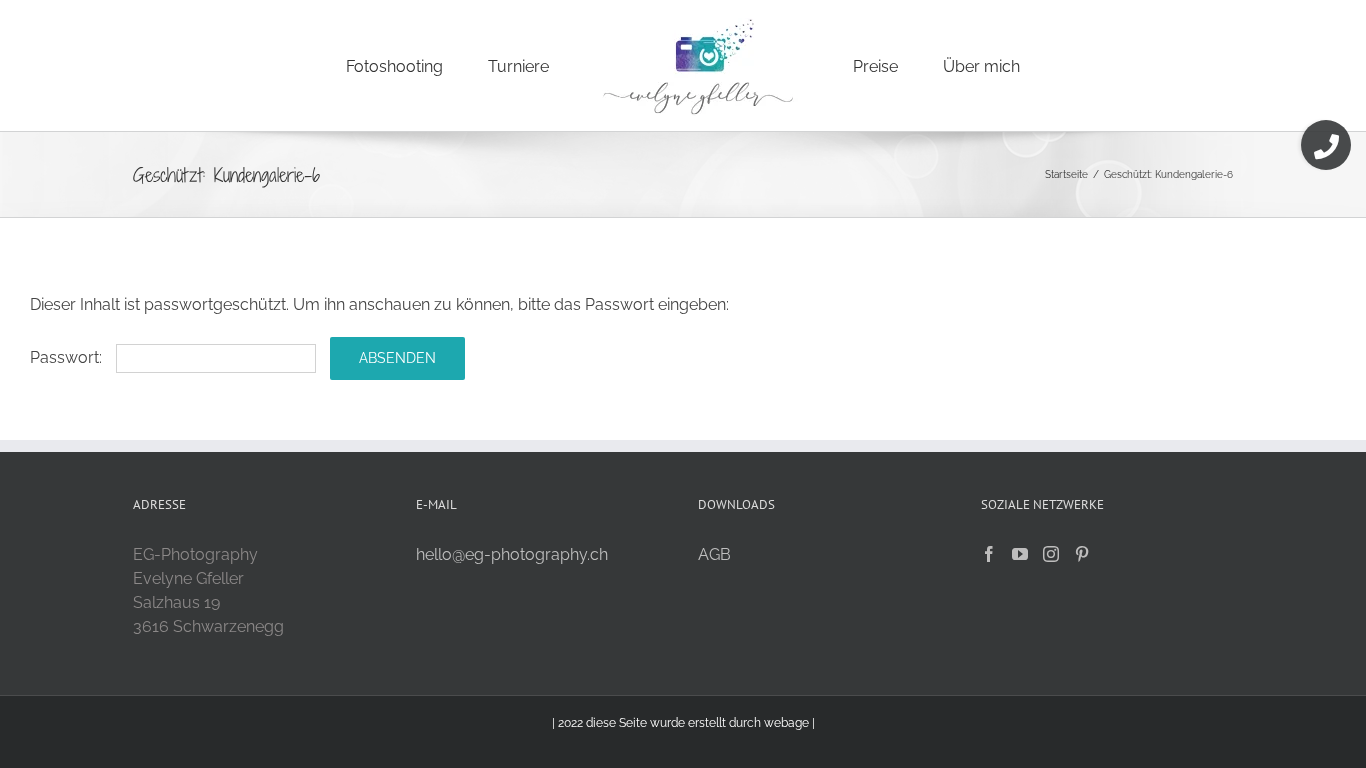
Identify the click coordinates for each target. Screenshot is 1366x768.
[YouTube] (1020, 554)
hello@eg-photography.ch (512, 554)
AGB (714, 554)
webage (786, 723)
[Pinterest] (1082, 554)
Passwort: (68, 357)
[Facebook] (989, 554)
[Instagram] (1051, 554)
